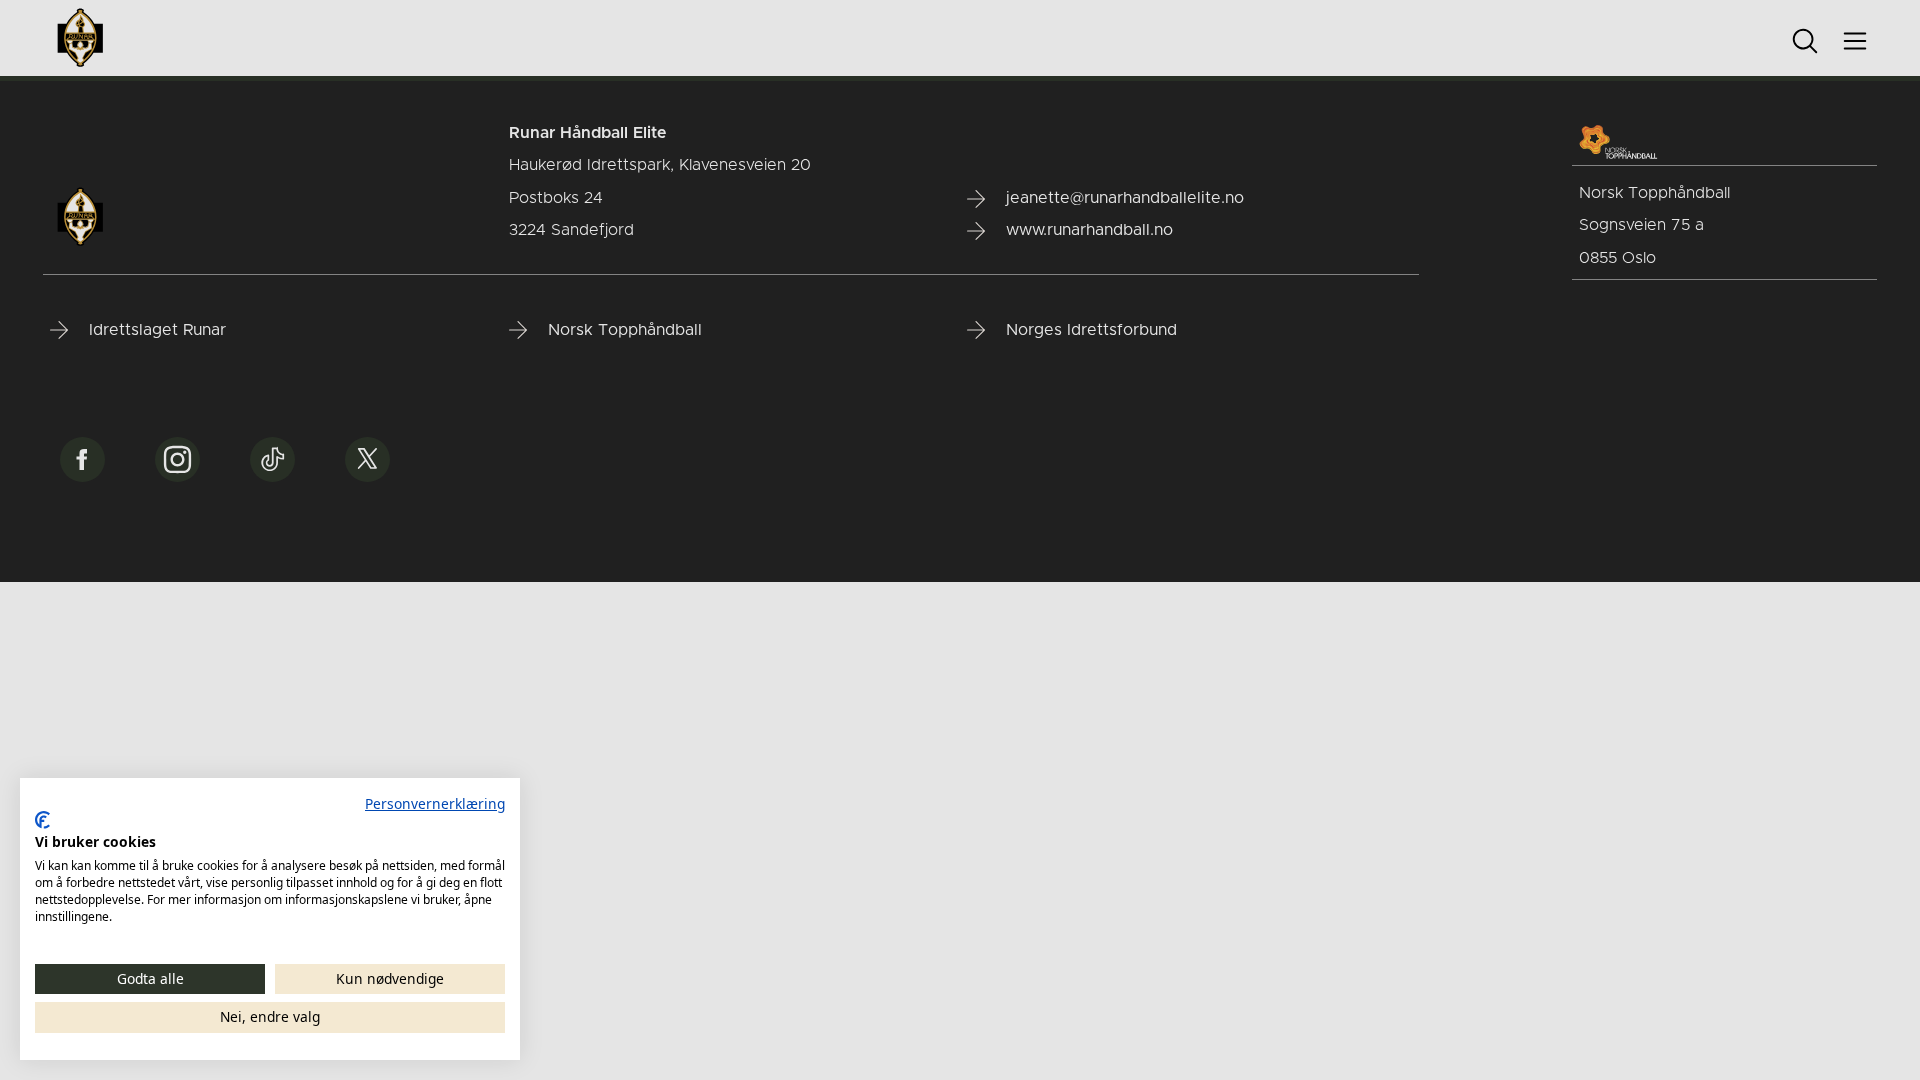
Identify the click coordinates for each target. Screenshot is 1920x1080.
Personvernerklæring (435, 803)
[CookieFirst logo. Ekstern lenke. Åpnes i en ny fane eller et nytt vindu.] (42, 820)
